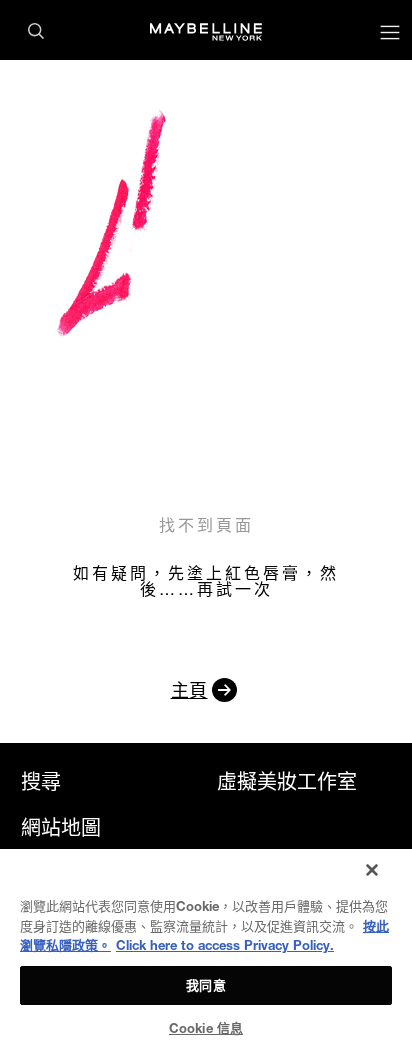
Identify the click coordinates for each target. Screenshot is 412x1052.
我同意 (205, 985)
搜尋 (41, 782)
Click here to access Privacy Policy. (225, 945)
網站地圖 (61, 828)
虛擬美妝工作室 (287, 782)
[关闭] (372, 870)
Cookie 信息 (206, 1028)
